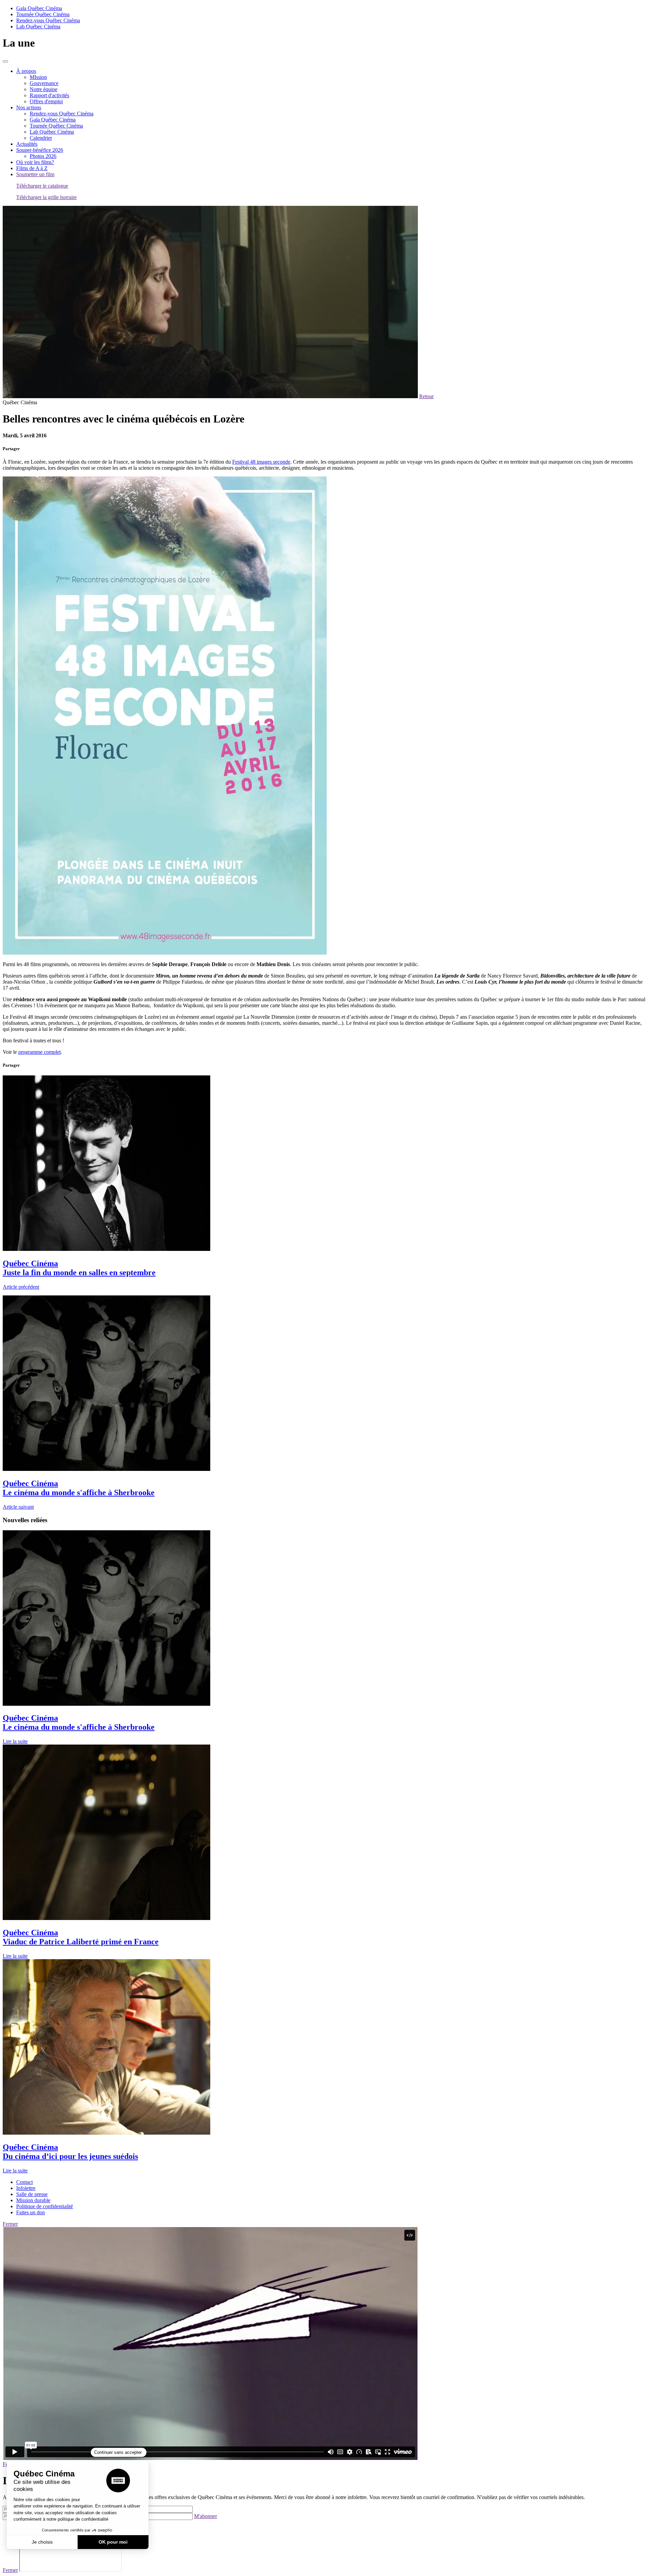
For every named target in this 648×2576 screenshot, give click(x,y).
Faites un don (31, 2212)
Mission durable (33, 2200)
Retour (426, 396)
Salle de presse (32, 2194)
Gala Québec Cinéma (39, 8)
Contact (24, 2182)
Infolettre (26, 2188)
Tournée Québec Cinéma (43, 14)
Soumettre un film (35, 174)
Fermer (10, 2224)
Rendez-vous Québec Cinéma (48, 20)
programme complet (39, 1052)
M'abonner (206, 2516)
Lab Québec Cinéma (38, 26)
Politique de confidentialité (45, 2206)
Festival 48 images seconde (261, 462)
